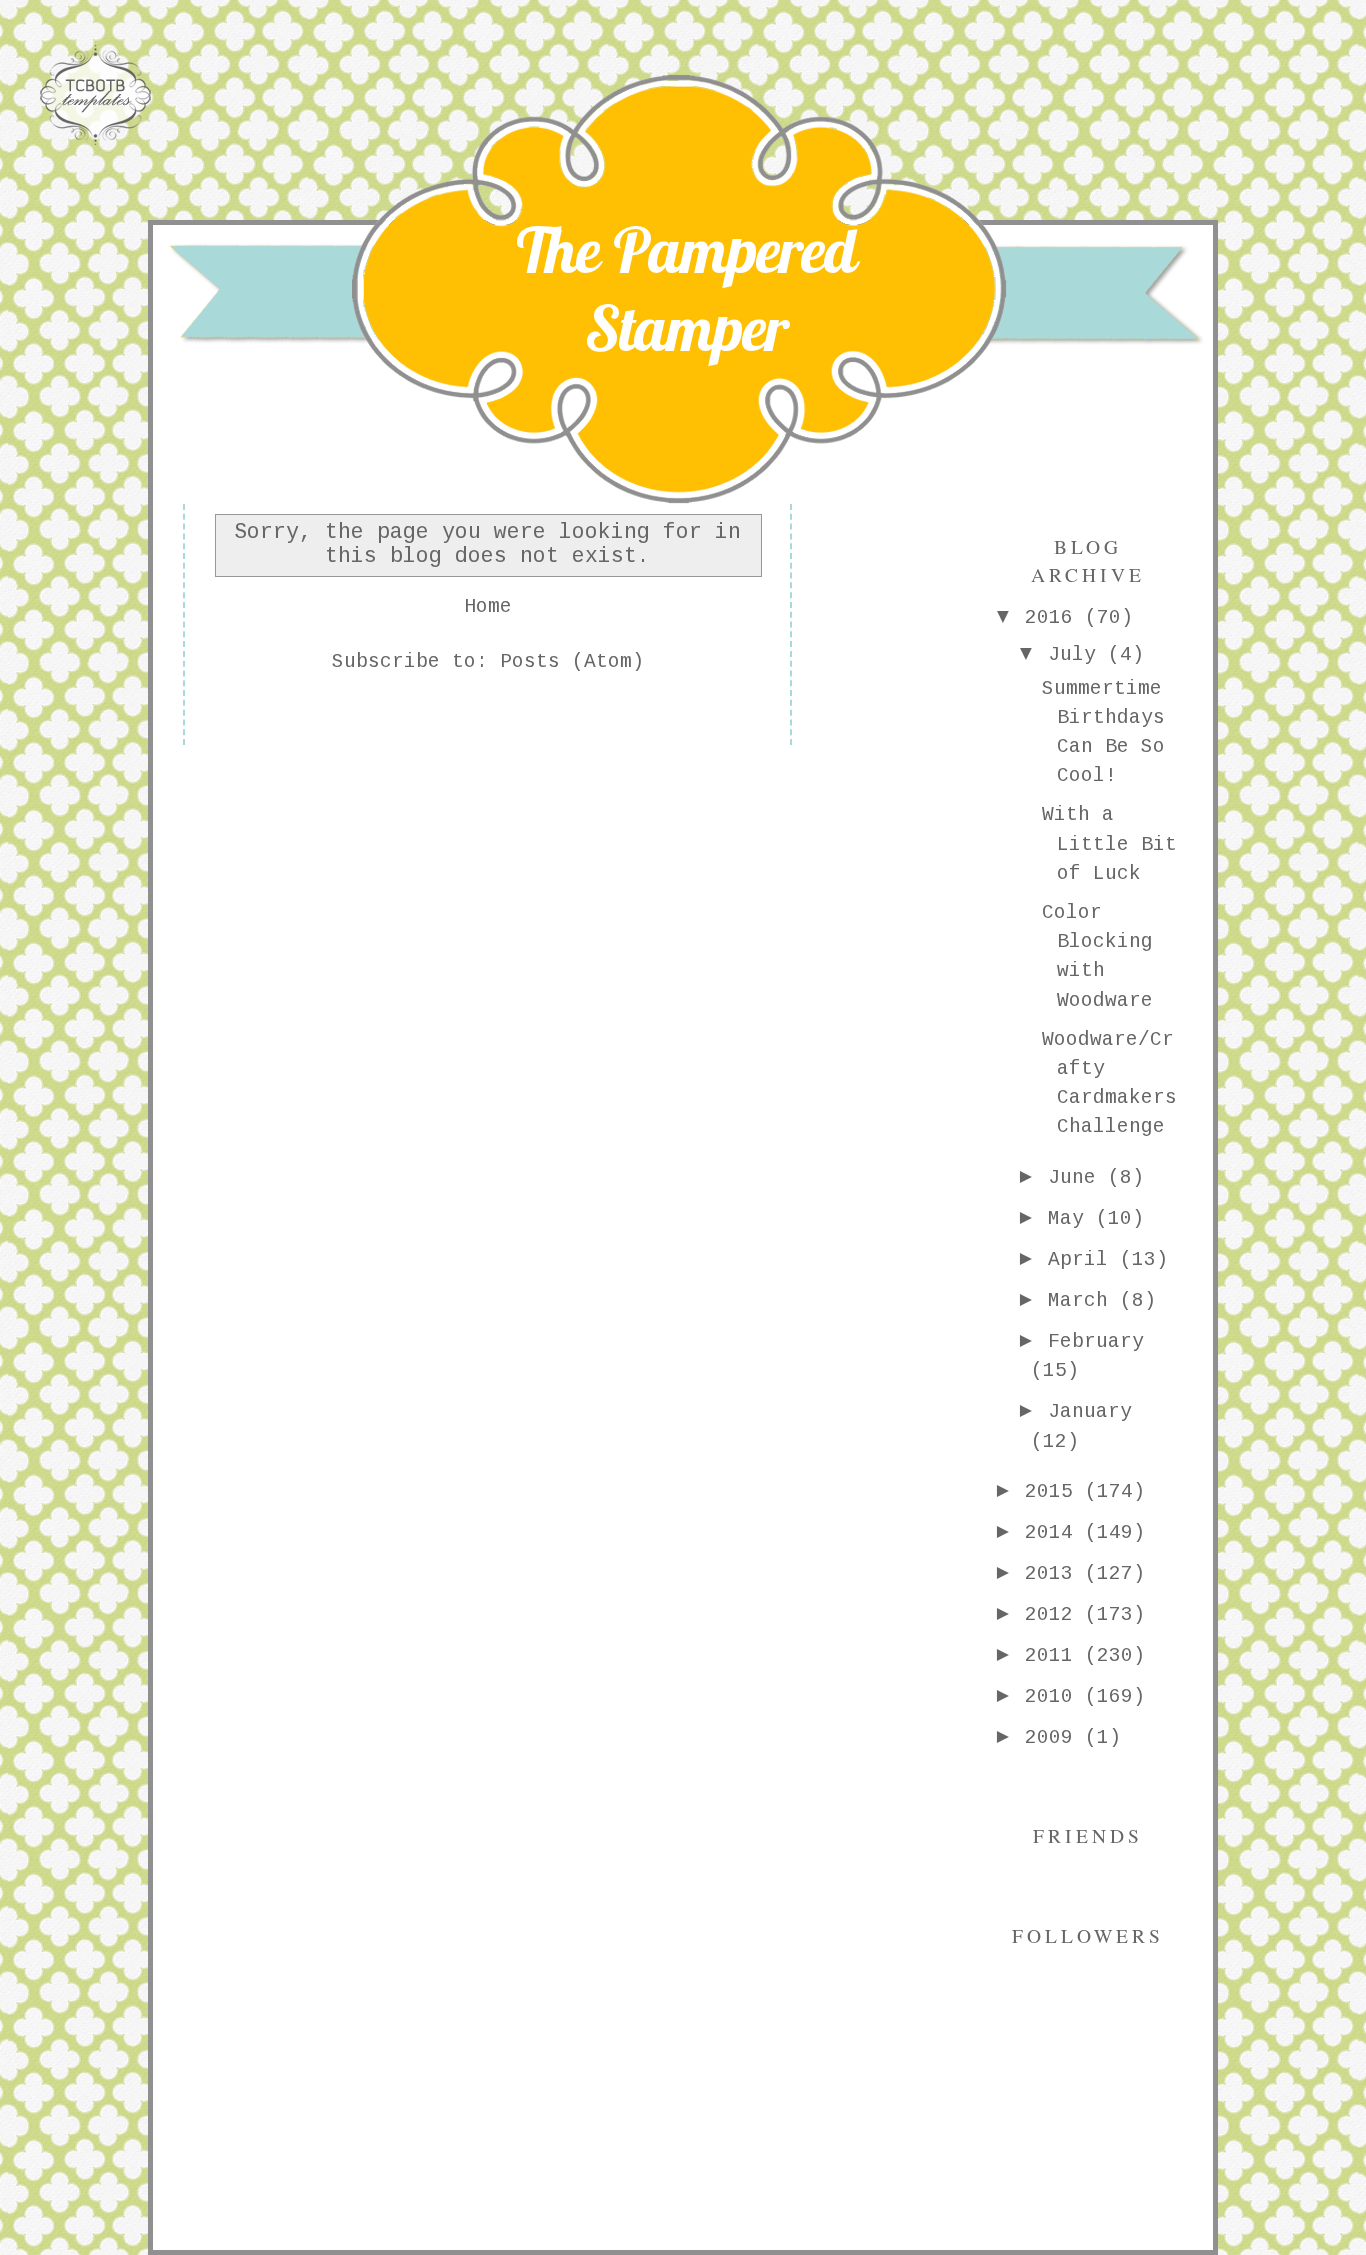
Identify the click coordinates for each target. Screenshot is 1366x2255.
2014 (1055, 1533)
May (1072, 1219)
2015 (1055, 1492)
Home (488, 607)
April (1084, 1260)
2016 (1055, 618)
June (1078, 1178)
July (1078, 655)
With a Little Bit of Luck (1109, 844)
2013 (1055, 1574)
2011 (1055, 1656)
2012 (1055, 1615)
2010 (1055, 1697)
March (1084, 1301)
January (1090, 1412)
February (1096, 1342)
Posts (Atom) (572, 662)
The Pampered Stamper (686, 289)
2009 (1055, 1738)
